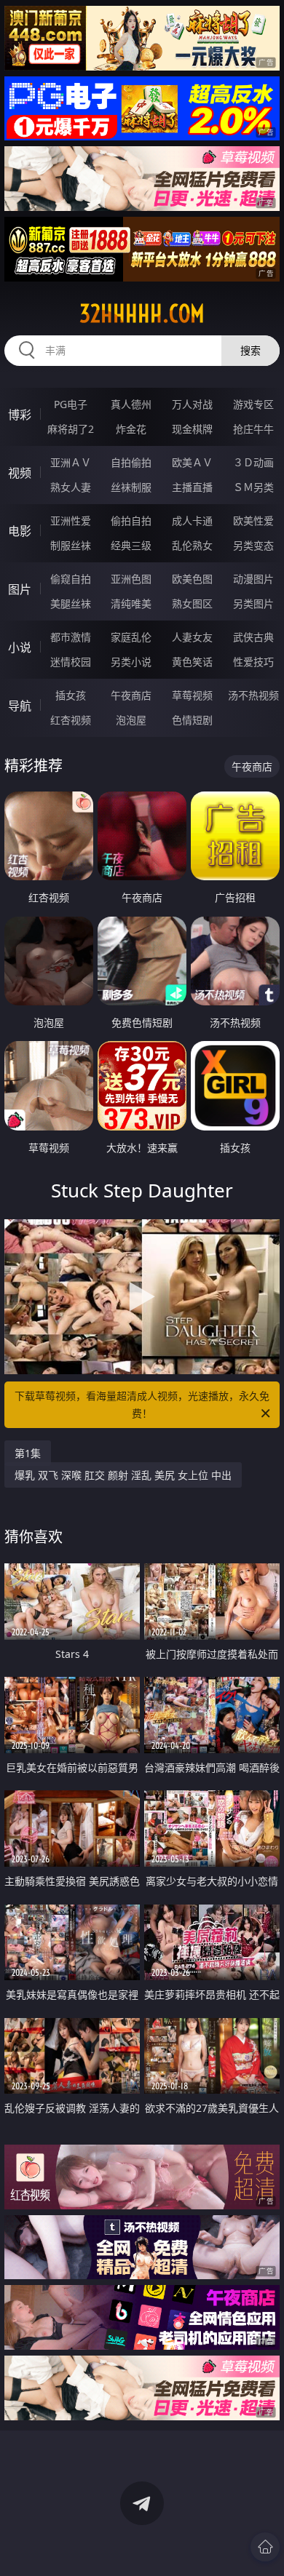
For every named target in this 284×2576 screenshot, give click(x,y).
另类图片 (253, 603)
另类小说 (131, 662)
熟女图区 (192, 603)
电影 (20, 531)
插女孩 (71, 695)
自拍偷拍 (131, 462)
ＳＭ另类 (253, 487)
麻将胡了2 (71, 429)
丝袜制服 (131, 487)
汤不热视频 (253, 695)
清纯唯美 (131, 603)
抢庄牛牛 (253, 429)
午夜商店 (131, 695)
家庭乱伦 (131, 637)
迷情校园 (71, 662)
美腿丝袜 (71, 603)
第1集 (28, 1453)
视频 (20, 473)
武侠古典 (253, 637)
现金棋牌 (192, 429)
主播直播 (192, 487)
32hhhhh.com (142, 314)
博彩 (20, 415)
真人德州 (131, 404)
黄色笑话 (192, 662)
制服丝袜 (71, 545)
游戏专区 (253, 404)
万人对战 (192, 404)
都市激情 (71, 637)
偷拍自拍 (131, 521)
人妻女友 (192, 637)
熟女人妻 (71, 487)
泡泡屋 (131, 720)
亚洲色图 (131, 579)
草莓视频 (192, 695)
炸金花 (131, 429)
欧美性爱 (253, 521)
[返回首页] (265, 2547)
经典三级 (131, 545)
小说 (20, 647)
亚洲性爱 (71, 521)
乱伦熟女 (192, 545)
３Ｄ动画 (253, 462)
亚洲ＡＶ (71, 462)
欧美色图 (192, 579)
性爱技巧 (253, 662)
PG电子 (71, 404)
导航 (20, 706)
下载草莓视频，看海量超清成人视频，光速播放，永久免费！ (142, 1404)
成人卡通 (192, 521)
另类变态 (253, 545)
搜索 (251, 350)
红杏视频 (71, 720)
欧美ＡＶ (192, 462)
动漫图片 (253, 579)
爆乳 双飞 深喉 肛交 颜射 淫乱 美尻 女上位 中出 (123, 1475)
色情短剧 (192, 720)
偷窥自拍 (71, 579)
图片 (20, 589)
